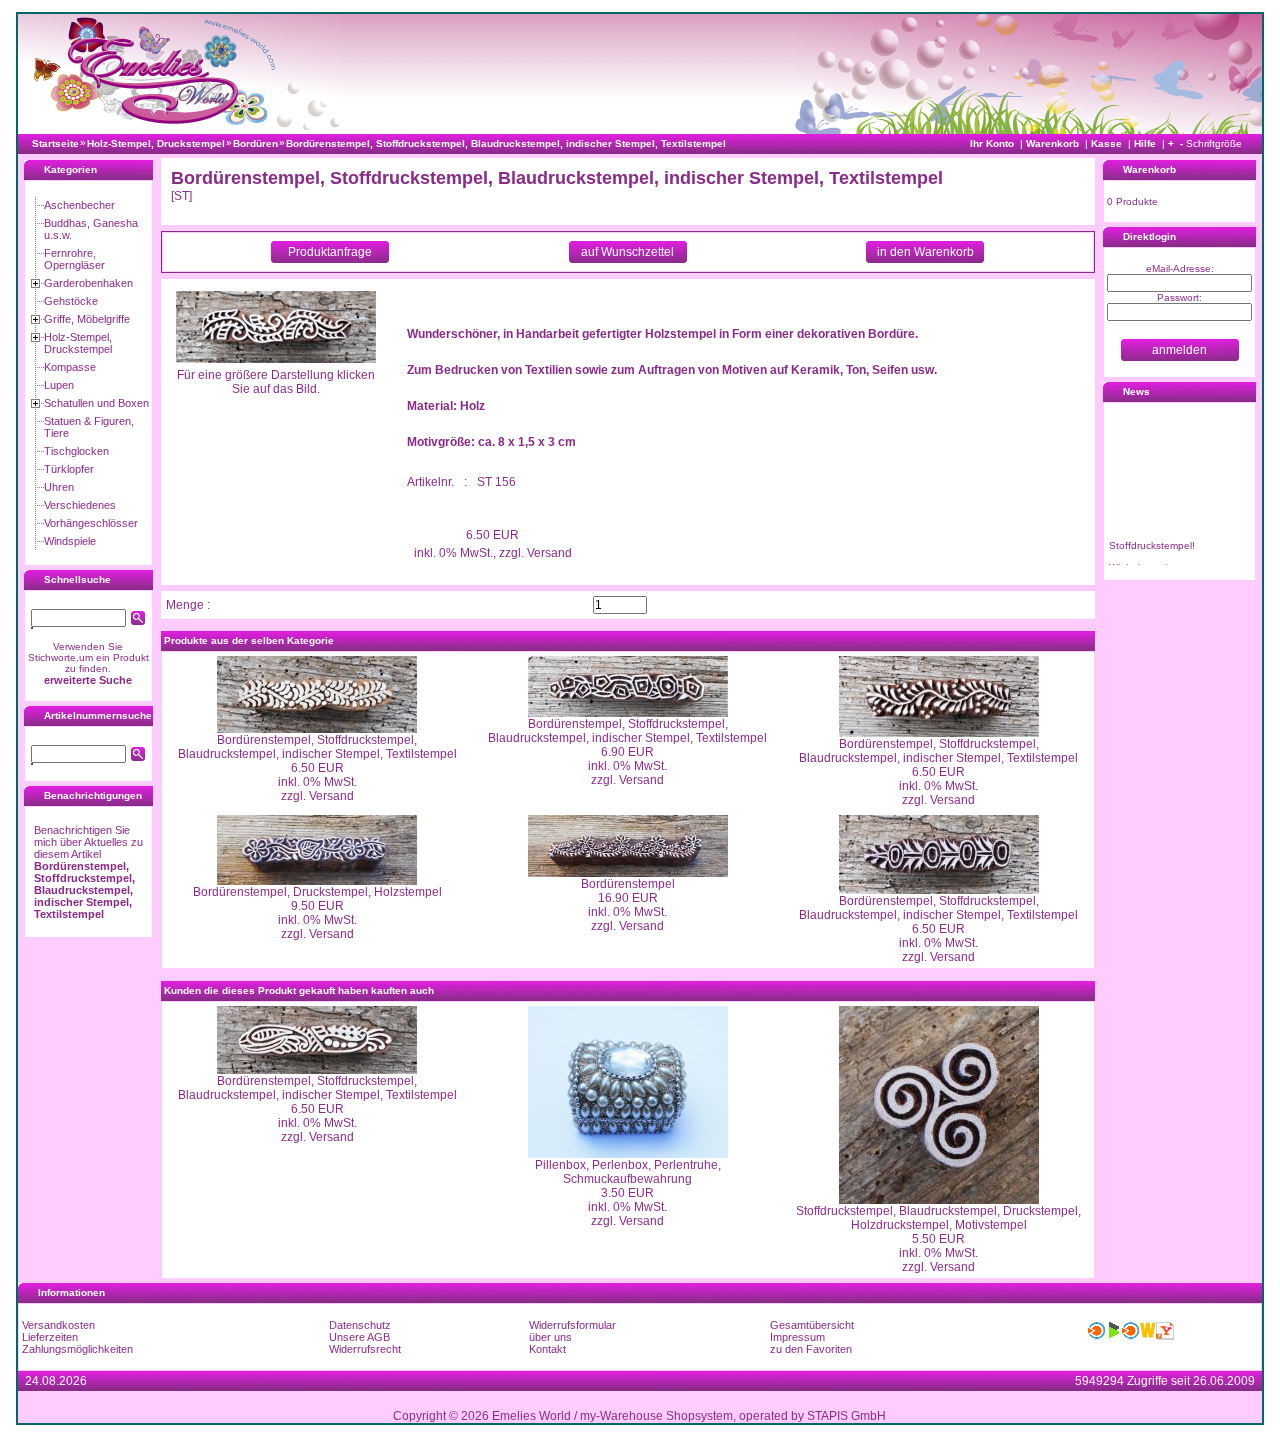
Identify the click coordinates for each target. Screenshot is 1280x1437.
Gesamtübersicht (812, 1325)
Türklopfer (69, 469)
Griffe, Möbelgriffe (87, 319)
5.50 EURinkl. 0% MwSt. (938, 1246)
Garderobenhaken (88, 283)
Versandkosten (58, 1325)
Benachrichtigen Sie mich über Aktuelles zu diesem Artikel (88, 872)
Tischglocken (76, 451)
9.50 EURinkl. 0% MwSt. (317, 913)
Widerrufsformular (572, 1325)
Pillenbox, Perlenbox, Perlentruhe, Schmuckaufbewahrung (628, 1172)
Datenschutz (360, 1325)
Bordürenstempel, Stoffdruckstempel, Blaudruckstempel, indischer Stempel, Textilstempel (317, 747)
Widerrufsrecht (365, 1349)
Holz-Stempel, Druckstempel (78, 343)
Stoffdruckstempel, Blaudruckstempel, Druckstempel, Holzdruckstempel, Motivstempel (938, 1218)
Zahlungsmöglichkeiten (77, 1349)
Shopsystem (699, 1416)
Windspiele (70, 541)
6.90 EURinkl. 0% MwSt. (627, 759)
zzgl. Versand (317, 796)
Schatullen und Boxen (96, 403)
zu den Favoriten (811, 1349)
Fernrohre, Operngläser (74, 259)
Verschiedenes (80, 505)
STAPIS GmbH (846, 1416)
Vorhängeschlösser (91, 523)
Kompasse (70, 367)
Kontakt (547, 1349)
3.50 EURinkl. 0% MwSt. (627, 1200)
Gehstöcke (71, 301)
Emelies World (531, 1416)
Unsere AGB (359, 1337)
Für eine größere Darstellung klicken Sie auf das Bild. (276, 382)
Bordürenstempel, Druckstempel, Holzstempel (317, 892)
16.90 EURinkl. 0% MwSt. (627, 905)
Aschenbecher (79, 205)
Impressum (797, 1337)
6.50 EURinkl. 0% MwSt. (317, 775)
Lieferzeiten (50, 1337)
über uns (550, 1337)
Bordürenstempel (628, 884)
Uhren (59, 487)
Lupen (59, 385)
